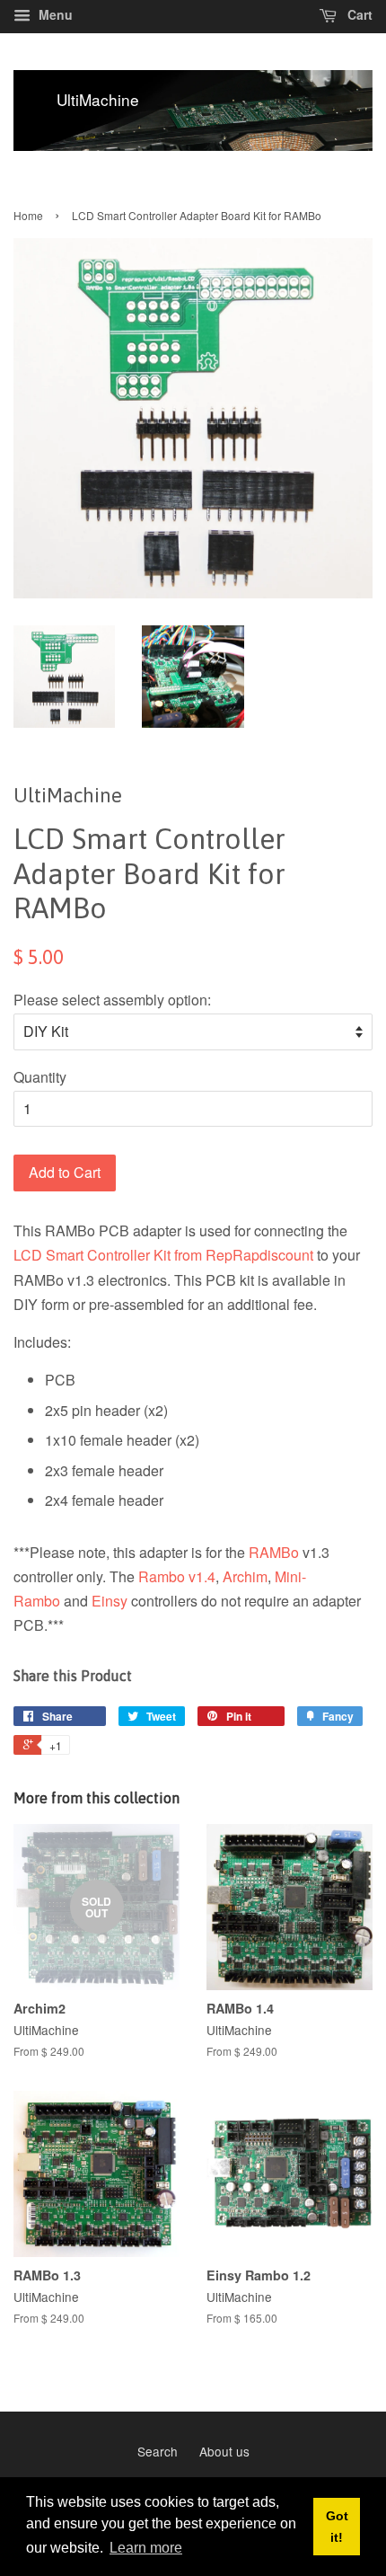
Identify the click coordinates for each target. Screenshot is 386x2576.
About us (224, 2451)
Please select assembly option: (112, 1000)
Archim (245, 1576)
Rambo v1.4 (177, 1576)
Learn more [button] (146, 2548)
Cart (358, 14)
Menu (54, 14)
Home (28, 215)
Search (158, 2451)
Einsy (110, 1601)
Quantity (40, 1077)
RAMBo (274, 1552)
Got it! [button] (337, 2527)
